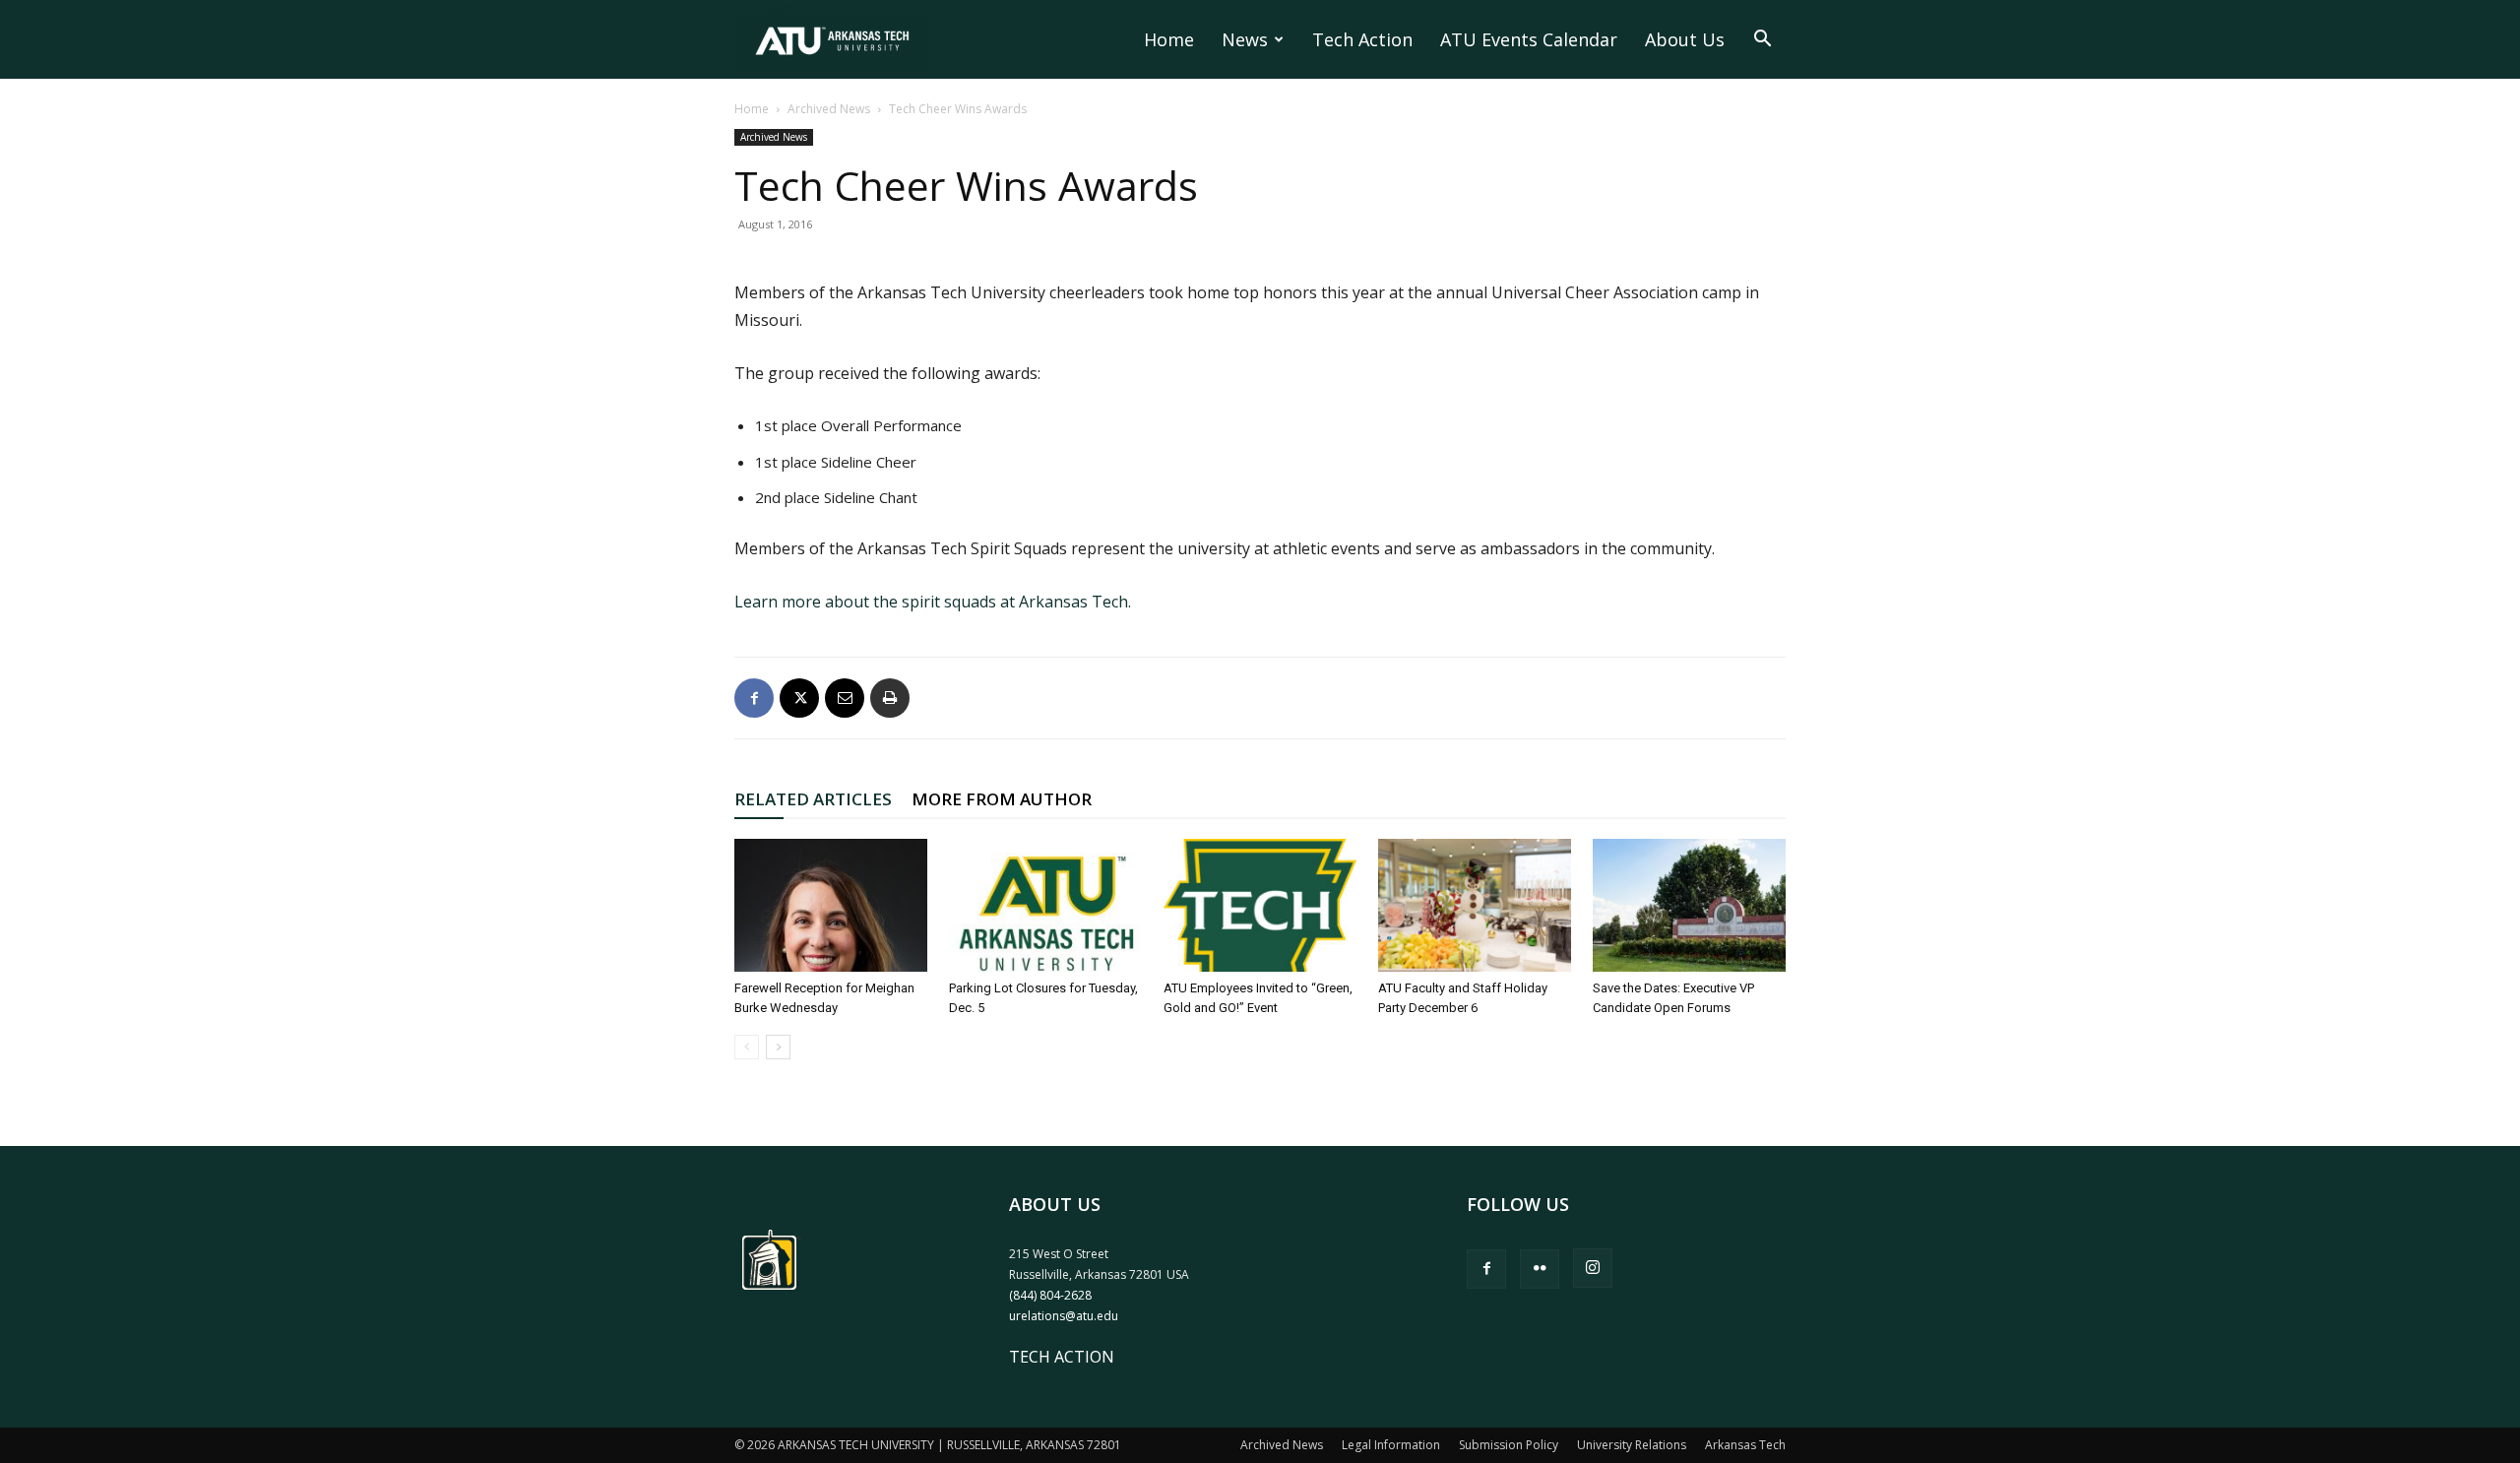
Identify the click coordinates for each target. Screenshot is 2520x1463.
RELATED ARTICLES (813, 799)
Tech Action (1362, 39)
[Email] (845, 698)
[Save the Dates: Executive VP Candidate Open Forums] (1689, 905)
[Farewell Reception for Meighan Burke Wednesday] (831, 905)
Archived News (829, 109)
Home (1169, 39)
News (1245, 39)
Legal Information (1391, 1445)
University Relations (1632, 1445)
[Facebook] (754, 698)
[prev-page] (747, 1047)
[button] (1762, 40)
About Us (1685, 39)
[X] (799, 698)
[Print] (890, 698)
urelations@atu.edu (1064, 1316)
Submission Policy (1509, 1445)
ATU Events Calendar (1529, 39)
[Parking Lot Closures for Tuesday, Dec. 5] (1045, 905)
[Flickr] (1540, 1269)
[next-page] (778, 1047)
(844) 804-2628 (1050, 1295)
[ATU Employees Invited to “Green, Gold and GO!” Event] (1260, 905)
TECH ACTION (1062, 1357)
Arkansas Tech (1745, 1445)
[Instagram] (1593, 1268)
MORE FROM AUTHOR (1002, 799)
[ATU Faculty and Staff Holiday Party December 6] (1475, 905)
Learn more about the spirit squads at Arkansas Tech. (933, 602)
